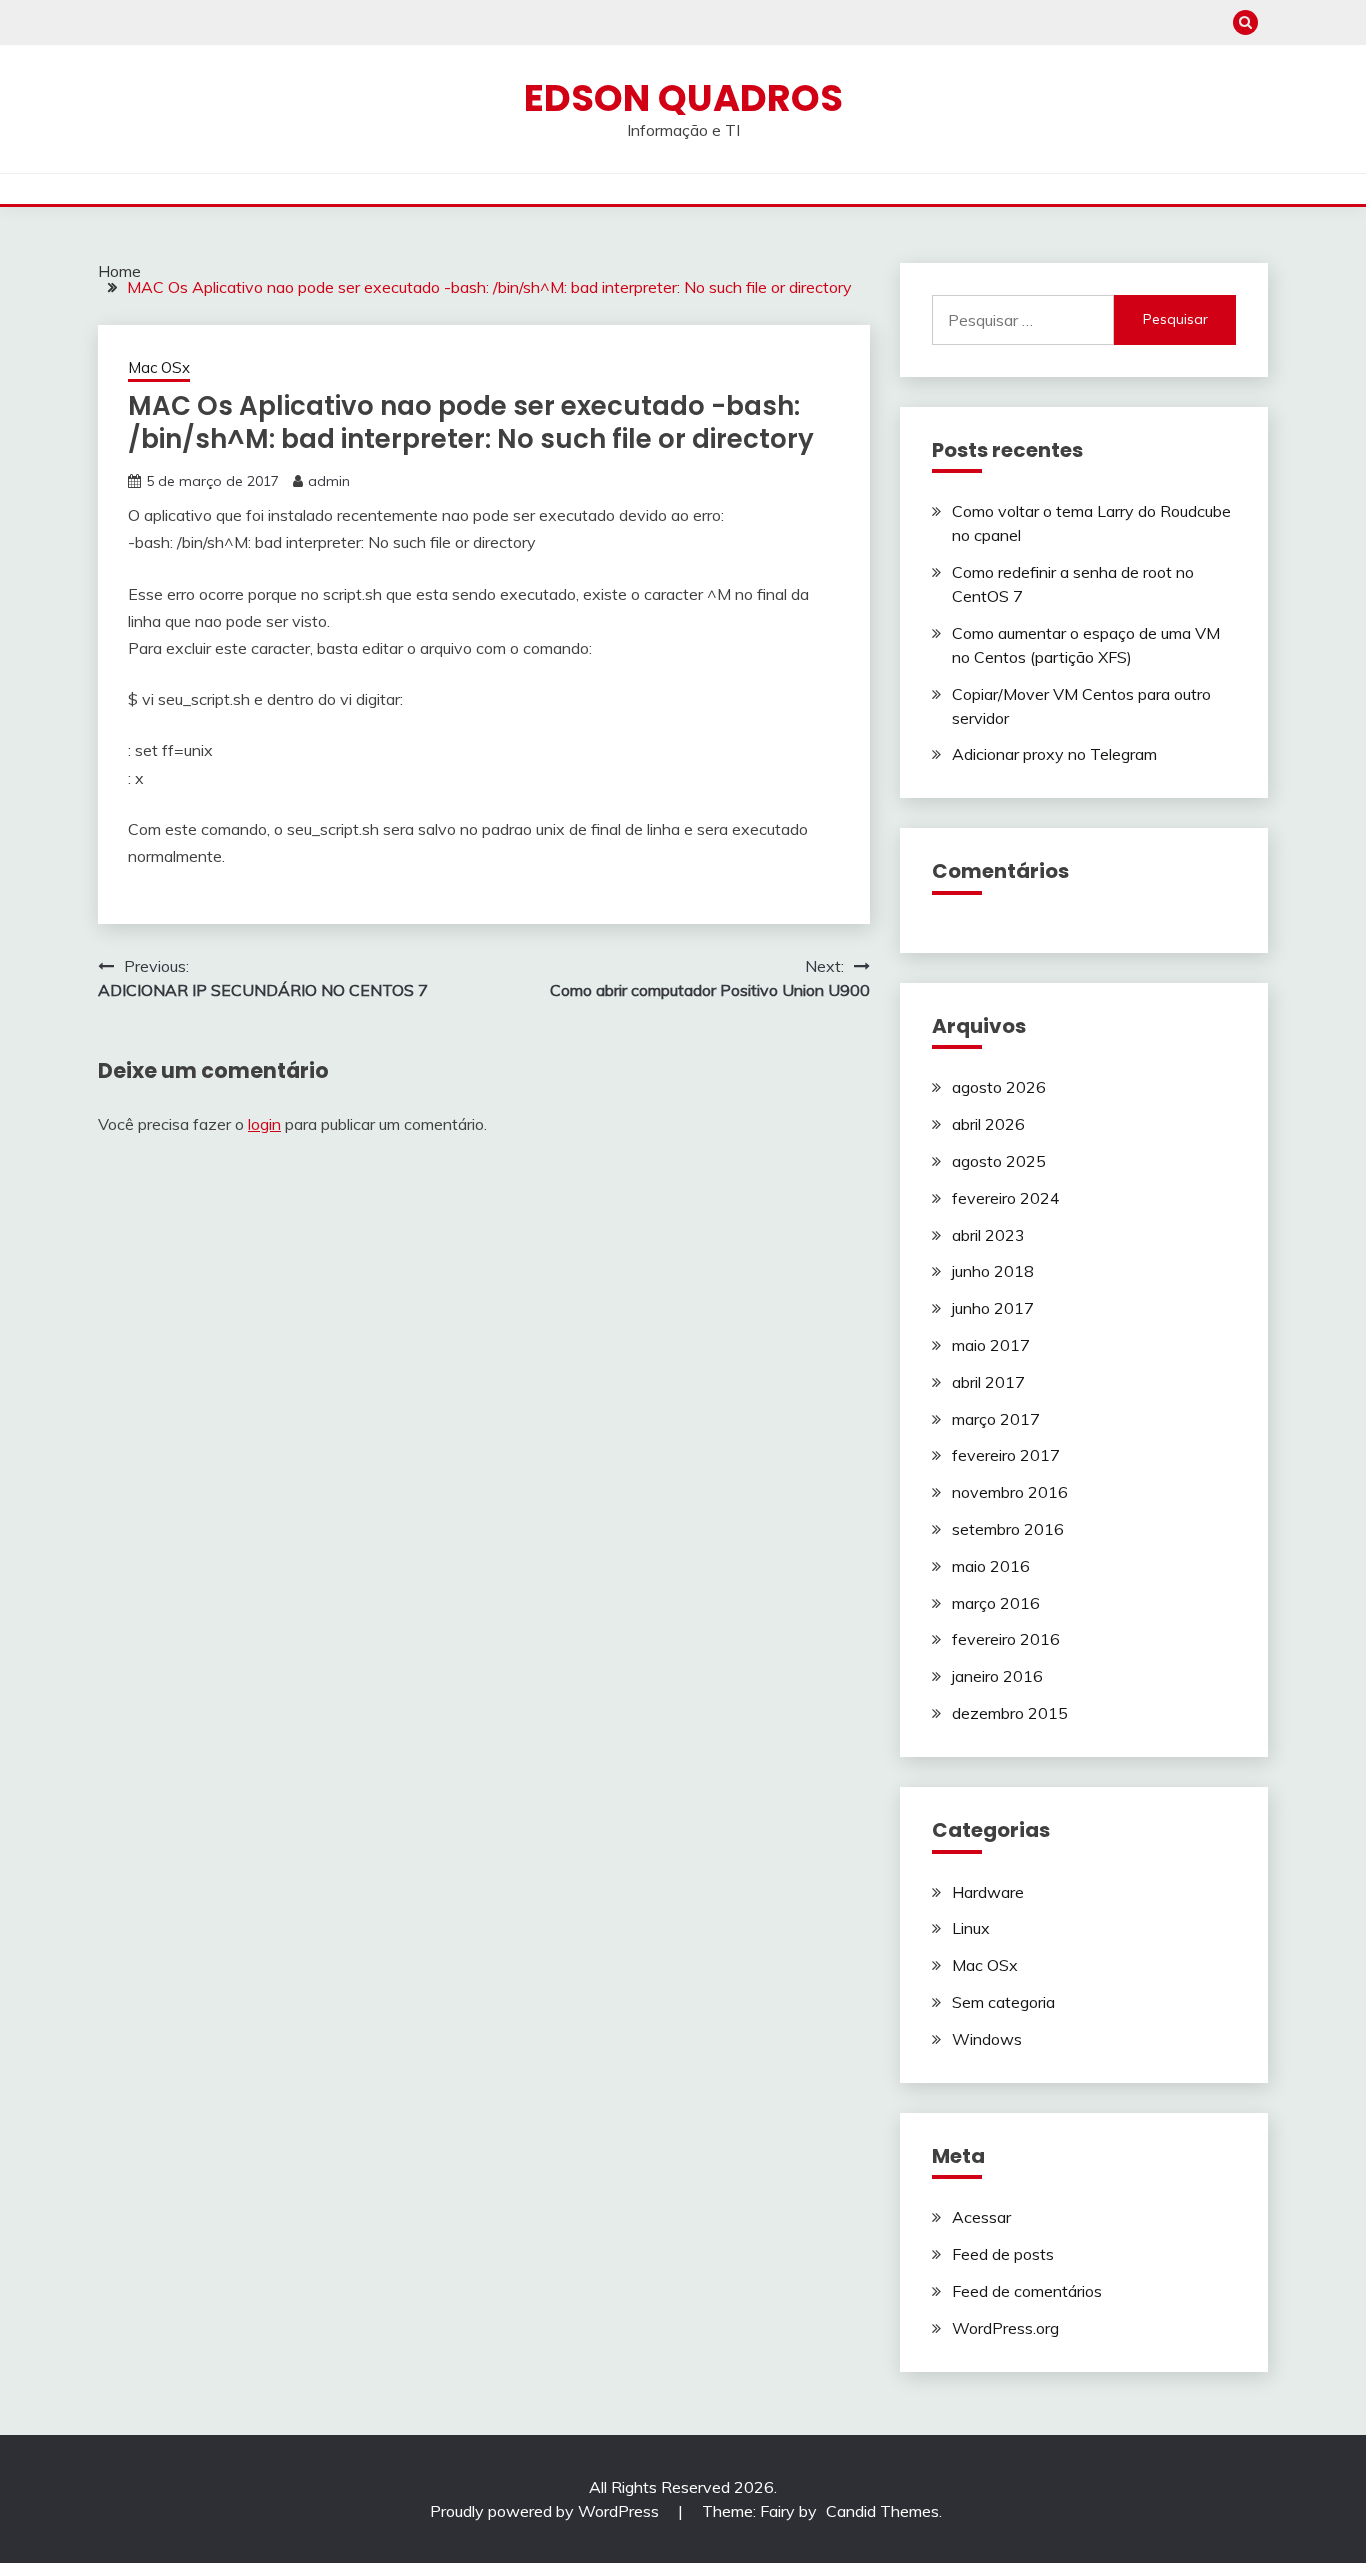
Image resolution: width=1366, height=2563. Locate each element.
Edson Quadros (683, 98)
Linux (971, 1928)
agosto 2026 (999, 1087)
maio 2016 (991, 1566)
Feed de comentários (1027, 2291)
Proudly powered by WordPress (546, 2511)
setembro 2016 (1008, 1529)
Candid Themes (882, 2511)
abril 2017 (988, 1382)
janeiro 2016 (997, 1676)
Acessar (981, 2217)
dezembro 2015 (1010, 1713)
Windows (987, 2039)
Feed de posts (1003, 2254)
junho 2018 (993, 1271)
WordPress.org (1005, 2328)
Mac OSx (159, 367)
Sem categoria (1003, 2002)
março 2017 (996, 1419)
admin (329, 481)
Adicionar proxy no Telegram (1054, 754)
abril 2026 (988, 1124)
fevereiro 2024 (1006, 1198)
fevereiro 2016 (1006, 1639)
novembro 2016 (1010, 1492)
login (264, 1124)
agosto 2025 (999, 1161)
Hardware (988, 1892)
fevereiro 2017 (1006, 1455)
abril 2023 (988, 1235)
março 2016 (996, 1603)
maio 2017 (991, 1345)
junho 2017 (993, 1308)
